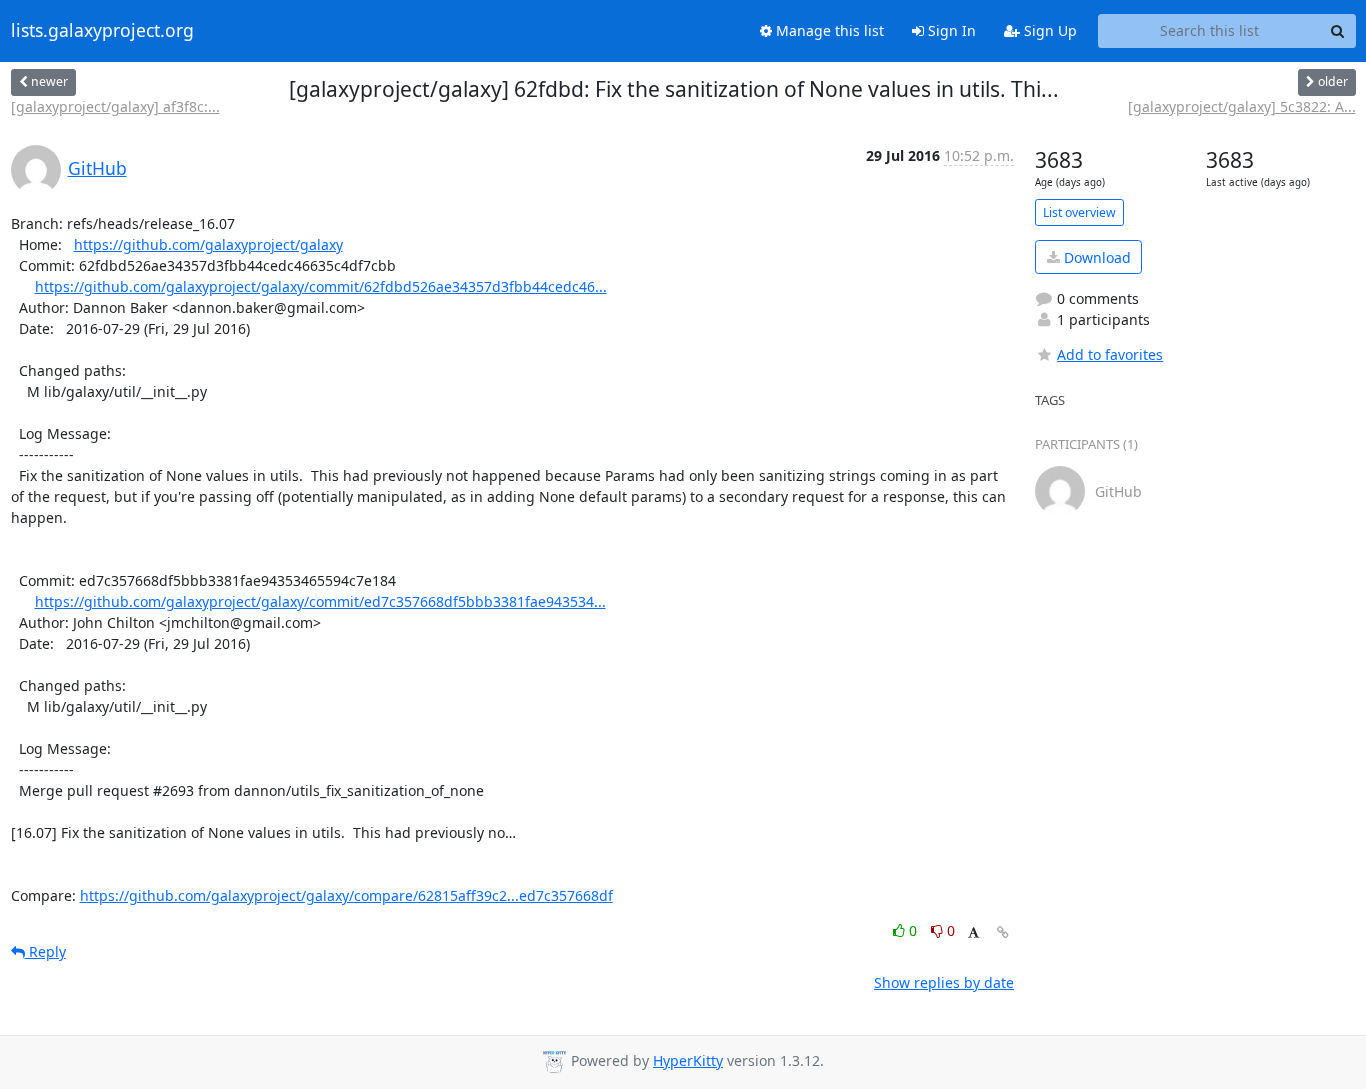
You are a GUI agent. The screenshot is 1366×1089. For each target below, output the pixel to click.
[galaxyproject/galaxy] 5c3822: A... (1242, 106)
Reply (45, 951)
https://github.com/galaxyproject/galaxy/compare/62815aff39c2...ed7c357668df (346, 895)
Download (1095, 257)
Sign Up (1048, 30)
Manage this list (828, 30)
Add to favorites (1110, 354)
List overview (1079, 212)
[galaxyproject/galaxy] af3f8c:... (115, 106)
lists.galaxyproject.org (102, 31)
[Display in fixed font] (973, 933)
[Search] (1338, 31)
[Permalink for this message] (1003, 932)
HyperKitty (688, 1060)
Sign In (950, 30)
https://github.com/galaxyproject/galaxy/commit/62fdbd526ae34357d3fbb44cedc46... (321, 286)
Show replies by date (944, 982)
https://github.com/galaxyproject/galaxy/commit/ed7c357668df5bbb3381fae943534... (320, 601)
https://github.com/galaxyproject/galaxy (208, 244)
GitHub (97, 168)
